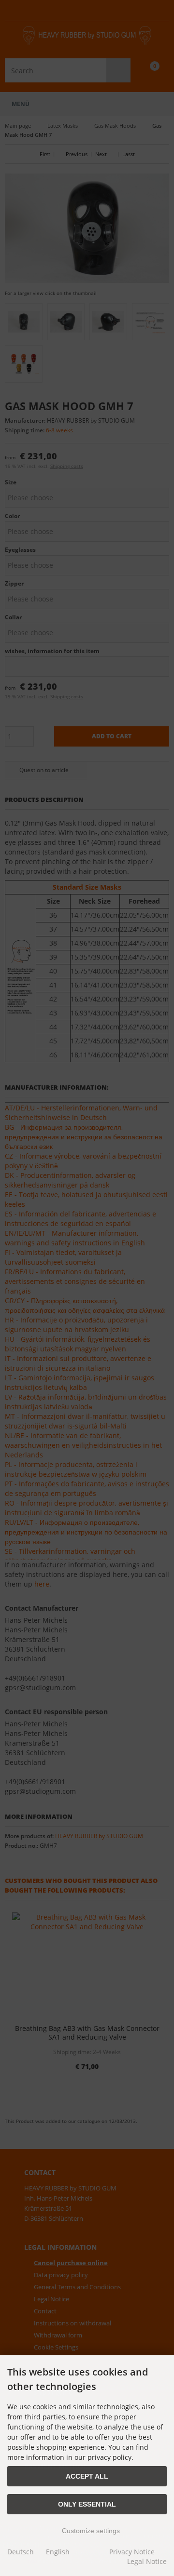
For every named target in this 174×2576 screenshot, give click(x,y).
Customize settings (90, 2531)
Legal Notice (147, 2561)
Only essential (87, 2504)
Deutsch (21, 2552)
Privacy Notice (132, 2552)
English (58, 2552)
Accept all (87, 2476)
